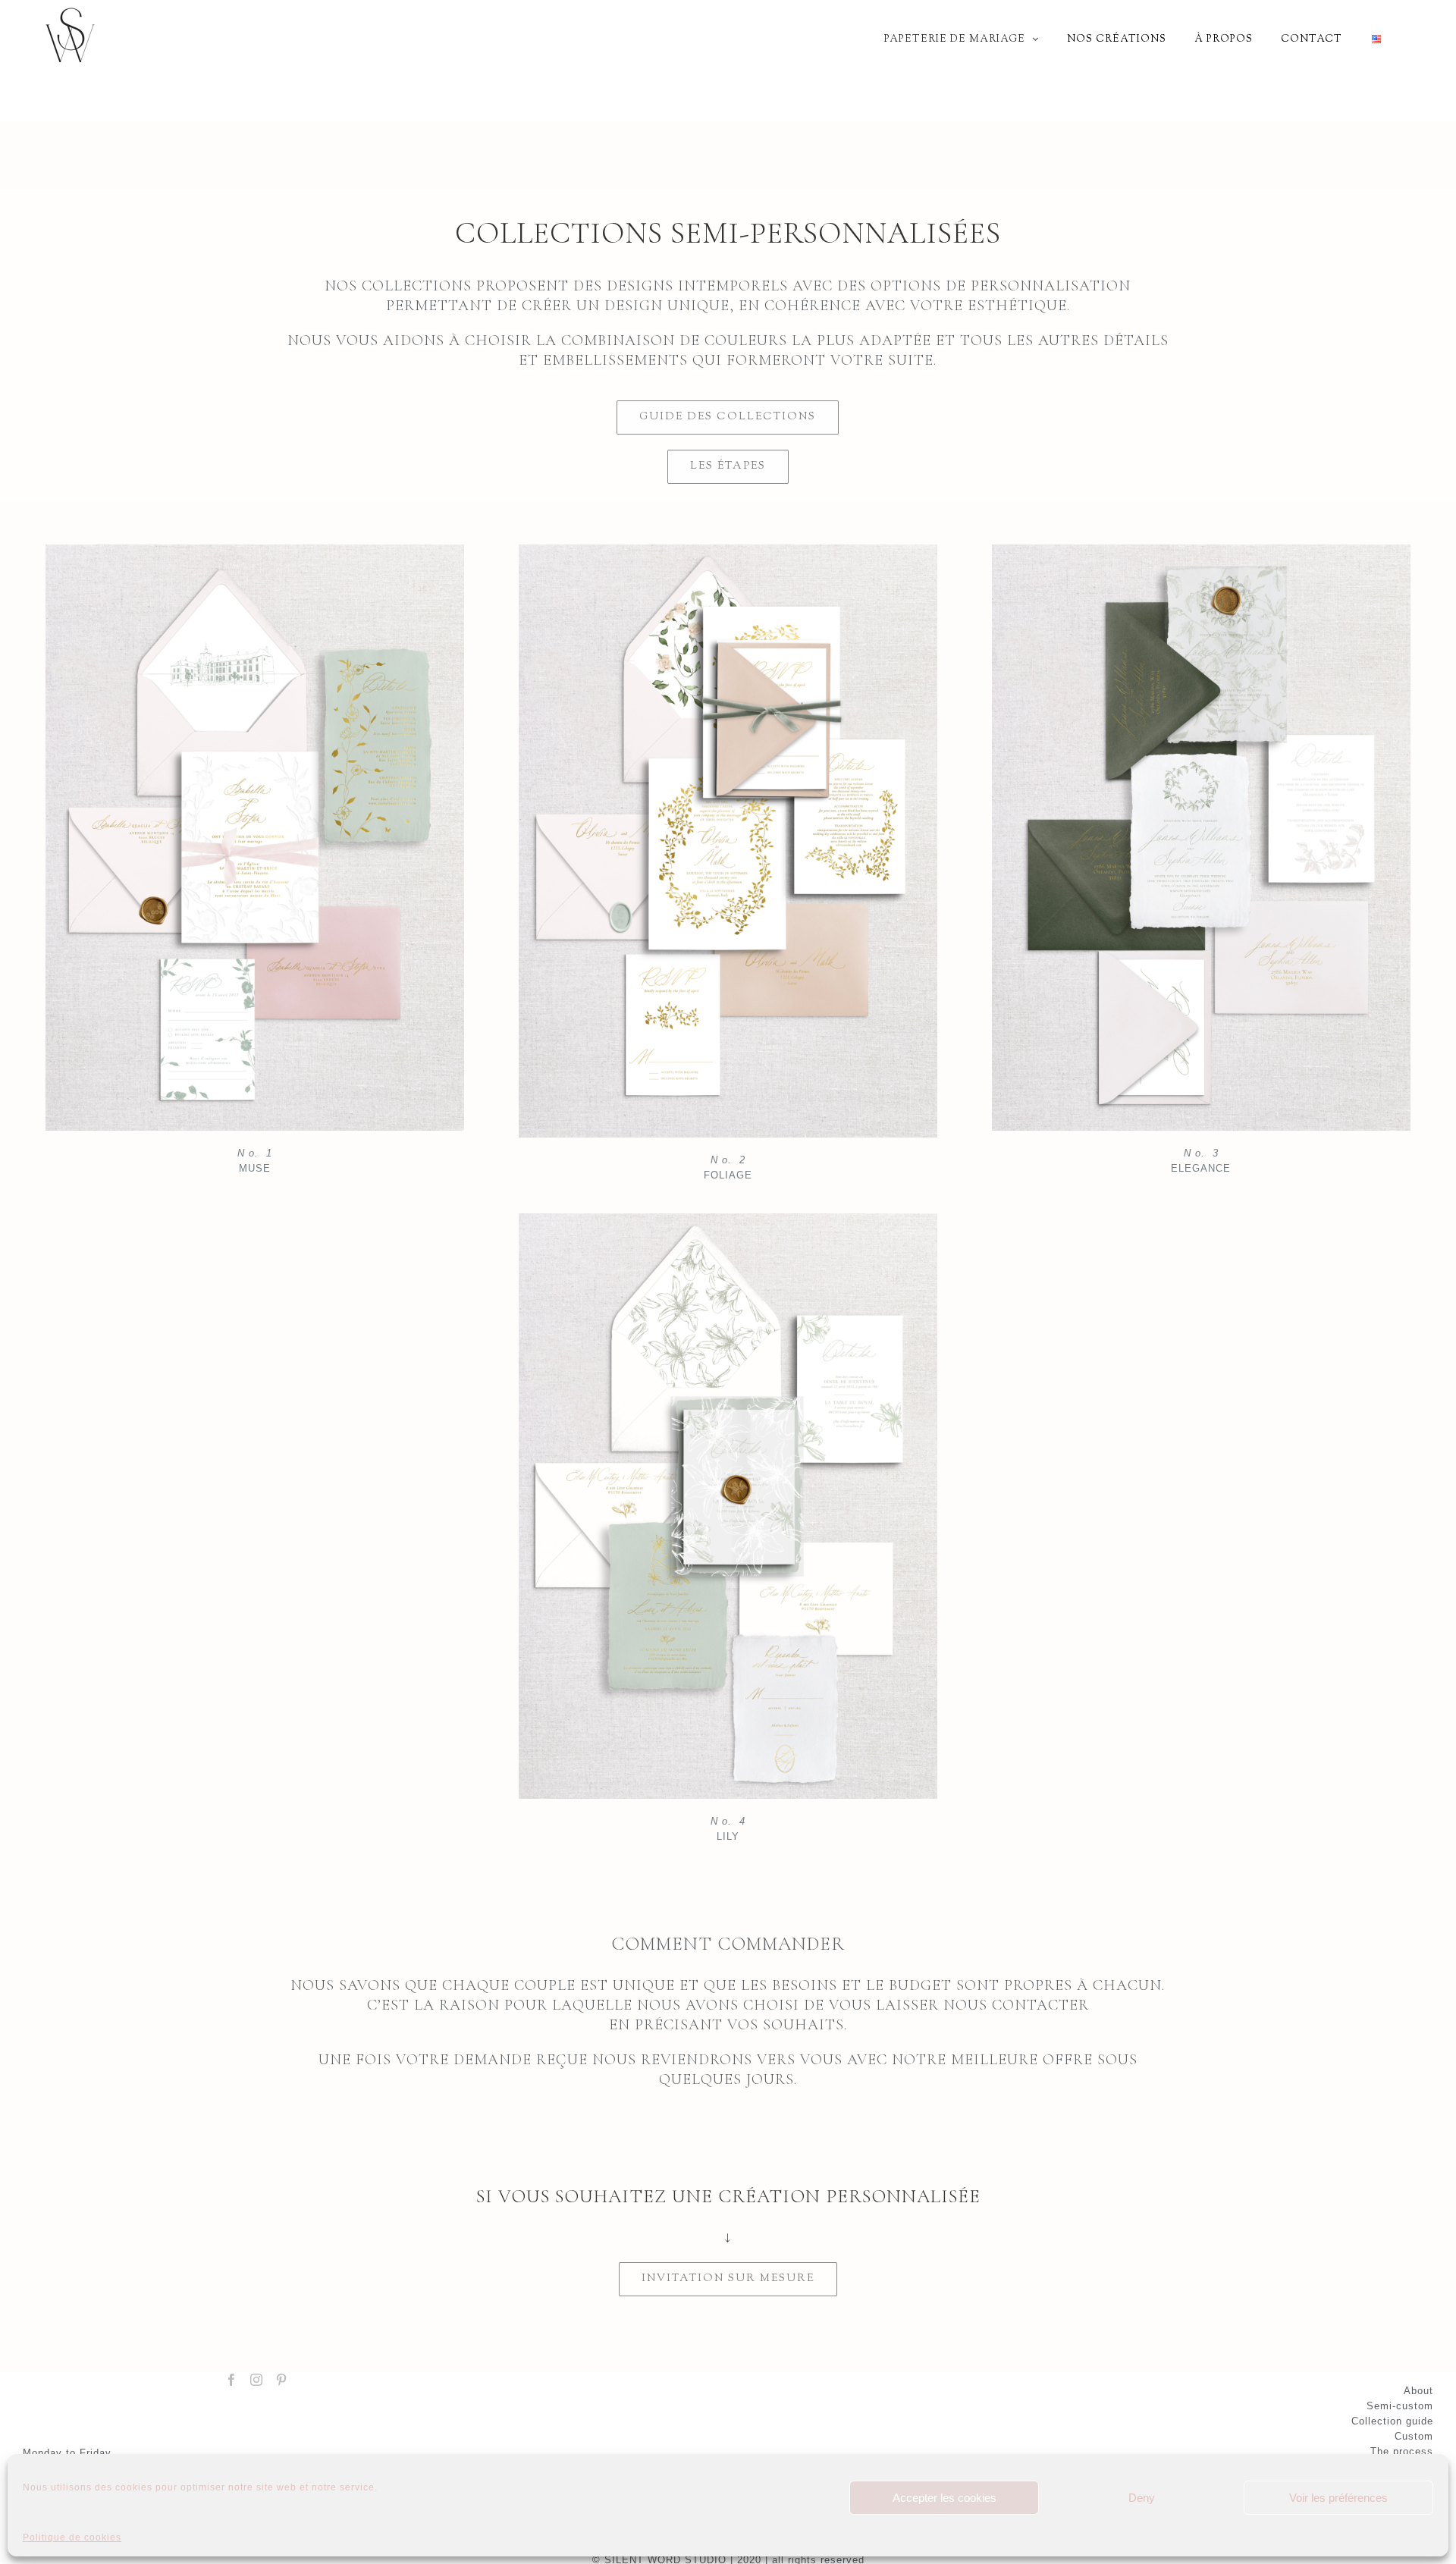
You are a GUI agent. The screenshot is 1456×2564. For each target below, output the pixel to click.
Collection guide (1392, 2421)
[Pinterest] (282, 2380)
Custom (1414, 2436)
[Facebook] (232, 2380)
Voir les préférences (1338, 2498)
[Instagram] (257, 2380)
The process (1402, 2451)
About (1418, 2391)
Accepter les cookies (945, 2498)
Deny (1142, 2498)
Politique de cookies (72, 2537)
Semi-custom (1400, 2406)
